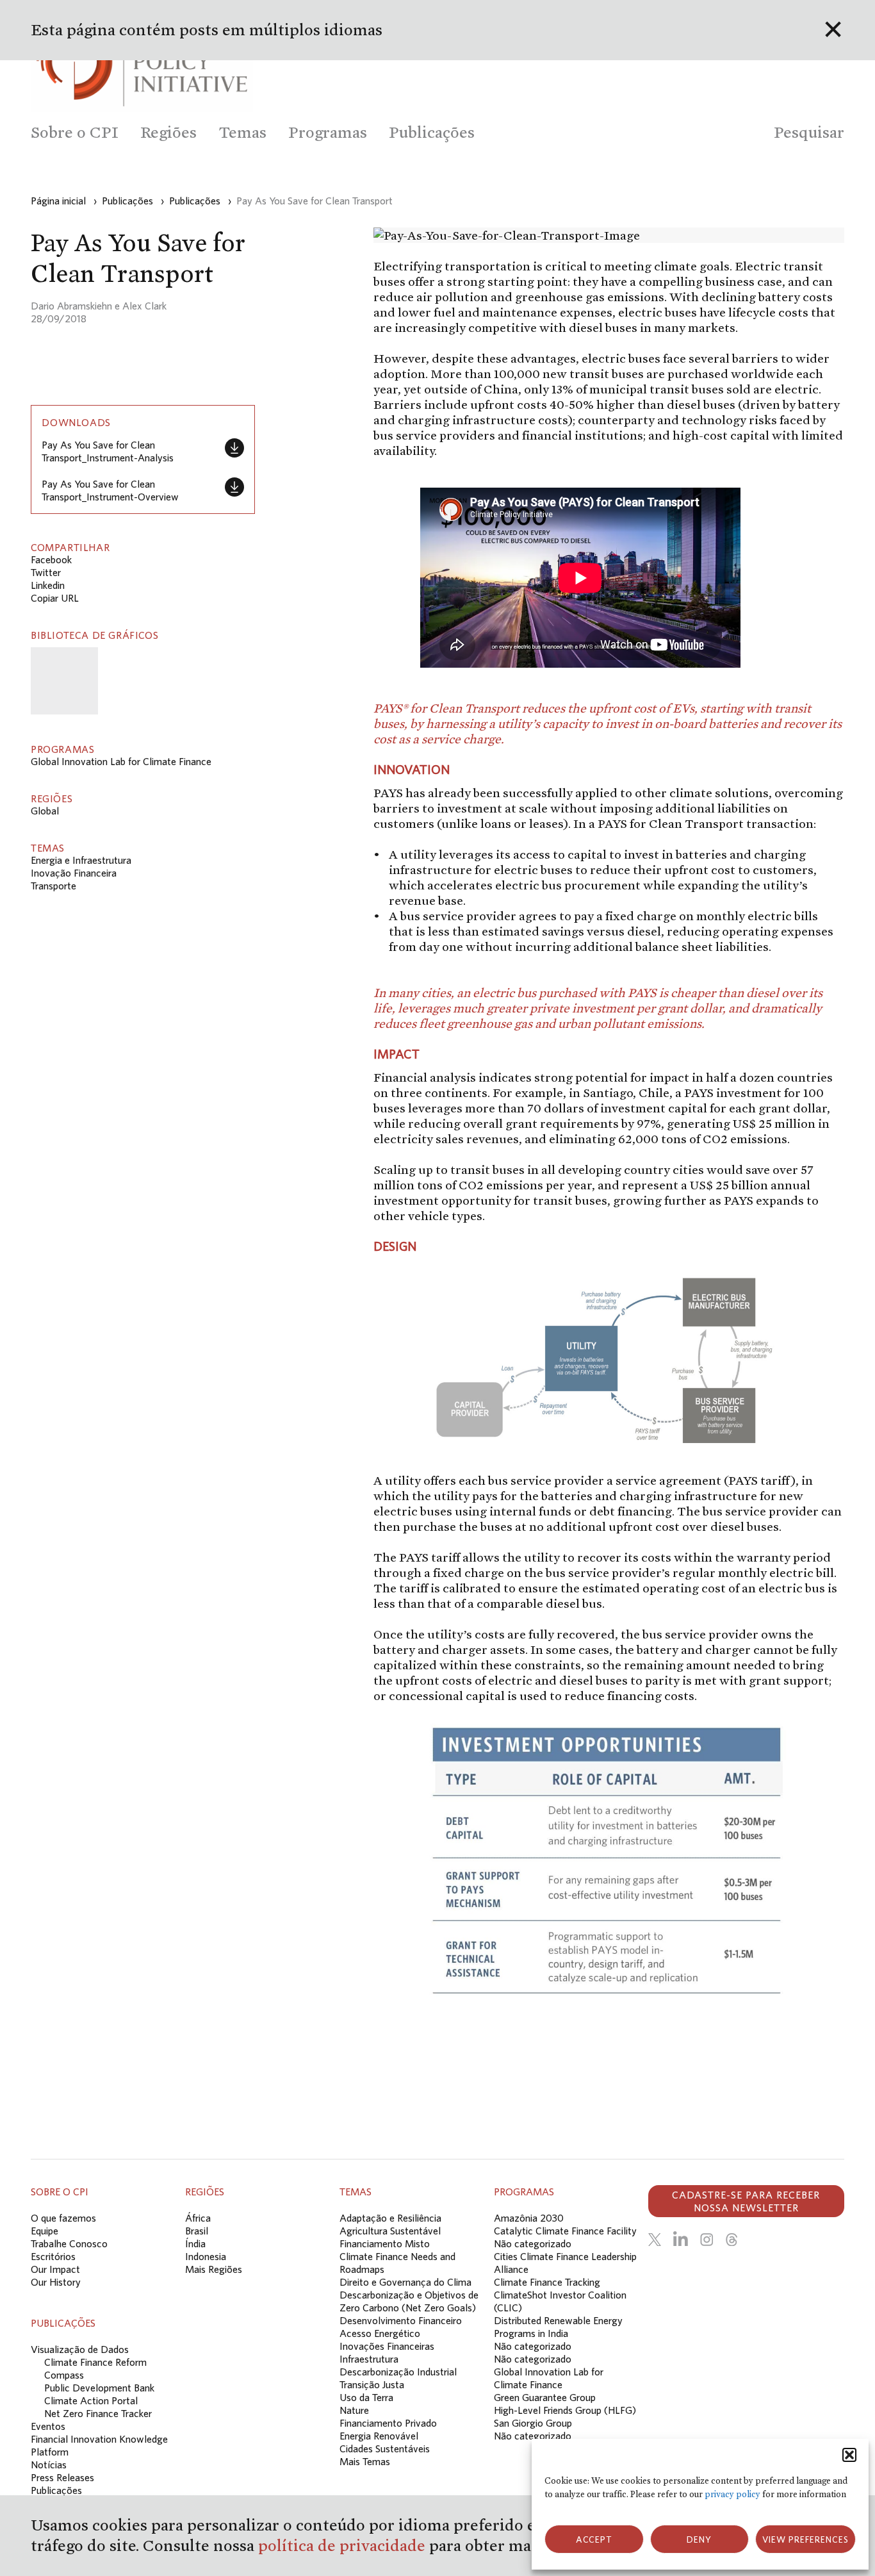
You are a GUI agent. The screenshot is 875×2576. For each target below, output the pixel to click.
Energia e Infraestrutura (81, 860)
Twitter (46, 572)
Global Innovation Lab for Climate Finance (121, 761)
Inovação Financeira (74, 873)
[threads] (732, 2240)
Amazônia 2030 (529, 2218)
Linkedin (48, 585)
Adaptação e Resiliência (390, 2218)
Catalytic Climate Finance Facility (565, 2231)
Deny (699, 2539)
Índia (195, 2243)
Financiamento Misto (385, 2243)
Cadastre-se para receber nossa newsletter (746, 2201)
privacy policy (732, 2494)
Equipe (45, 2231)
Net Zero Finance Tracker (98, 2413)
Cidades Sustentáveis (385, 2448)
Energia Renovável (379, 2436)
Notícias (49, 2465)
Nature (354, 2410)
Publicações (56, 2490)
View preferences (805, 2539)
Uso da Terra (366, 2397)
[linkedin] (681, 2240)
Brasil (197, 2231)
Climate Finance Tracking (547, 2282)
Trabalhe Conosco (69, 2243)
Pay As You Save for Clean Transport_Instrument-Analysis (108, 451)
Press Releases (62, 2477)
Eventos (48, 2426)
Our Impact (55, 2269)
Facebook (51, 559)
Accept (594, 2539)
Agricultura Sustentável (390, 2231)
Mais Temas (365, 2461)
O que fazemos (63, 2218)
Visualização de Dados (80, 2349)
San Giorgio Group (533, 2423)
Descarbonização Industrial (398, 2372)
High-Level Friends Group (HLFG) (565, 2410)
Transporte (53, 886)
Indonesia (206, 2256)
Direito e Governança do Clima (405, 2282)
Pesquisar (809, 132)
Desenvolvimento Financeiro (401, 2320)
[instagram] (707, 2240)
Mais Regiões (214, 2269)
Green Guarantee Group (545, 2397)
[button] (849, 2455)
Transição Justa (372, 2384)
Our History (56, 2282)
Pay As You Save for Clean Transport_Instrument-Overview (110, 490)
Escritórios (53, 2256)
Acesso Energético (380, 2333)
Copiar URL (55, 598)
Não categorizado (533, 2243)
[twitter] (655, 2240)
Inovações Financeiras (387, 2346)
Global (45, 811)
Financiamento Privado (388, 2423)
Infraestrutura (369, 2359)
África (198, 2218)
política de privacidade (344, 2546)
